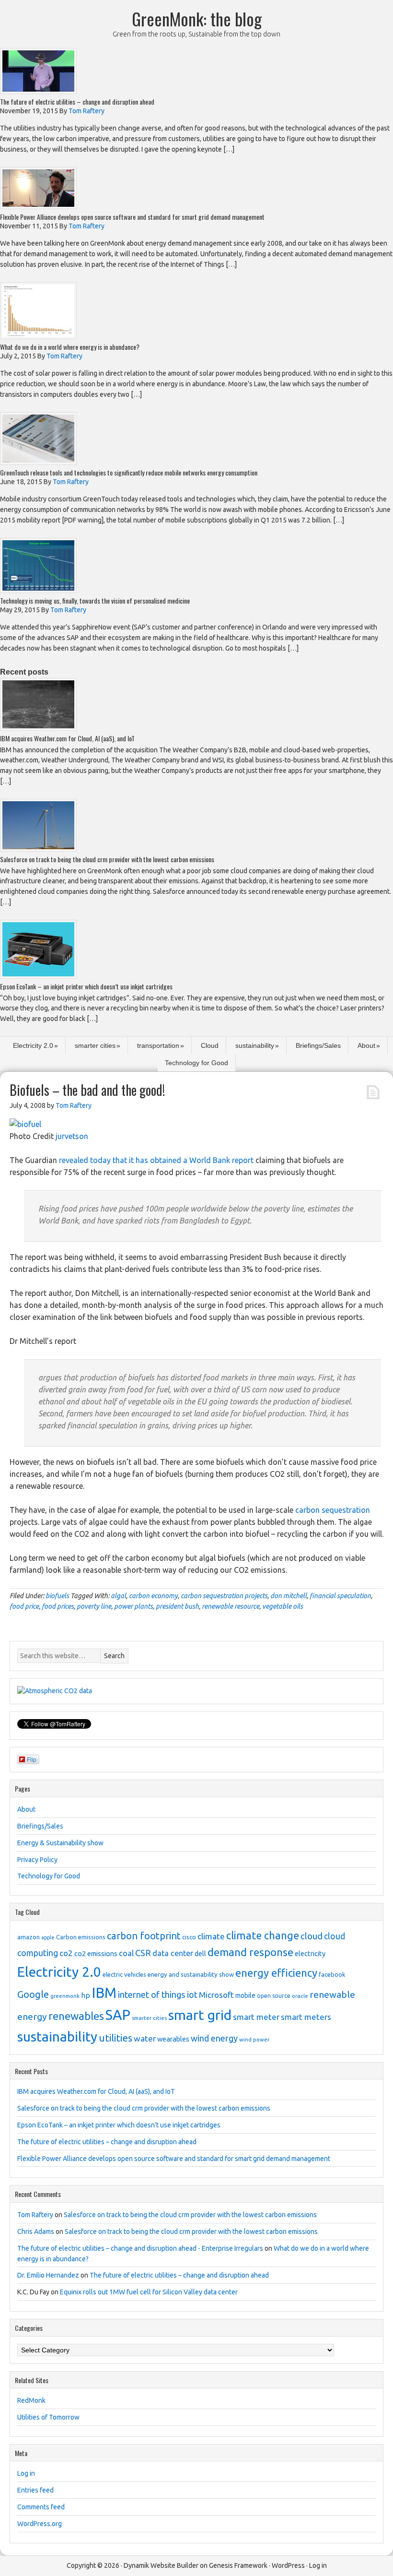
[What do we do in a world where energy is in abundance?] (38, 337)
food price (24, 1606)
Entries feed (35, 2490)
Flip (32, 1759)
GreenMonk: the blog (197, 18)
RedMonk (31, 2400)
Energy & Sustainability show (60, 1843)
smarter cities (95, 1045)
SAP (118, 2015)
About (366, 1045)
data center (173, 1953)
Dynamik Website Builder (161, 2565)
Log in (26, 2473)
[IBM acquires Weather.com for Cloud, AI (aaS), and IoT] (38, 728)
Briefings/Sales (318, 1045)
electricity (310, 1954)
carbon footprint (144, 1936)
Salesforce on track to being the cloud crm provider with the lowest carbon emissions (107, 859)
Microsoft (216, 1995)
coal (126, 1953)
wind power (254, 2039)
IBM (104, 1993)
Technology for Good (196, 1063)
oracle (300, 1996)
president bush (177, 1606)
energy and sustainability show (191, 1974)
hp (86, 1995)
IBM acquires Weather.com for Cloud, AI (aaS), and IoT (67, 738)
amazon (29, 1937)
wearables (173, 2039)
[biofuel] (25, 1124)
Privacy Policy (37, 1860)
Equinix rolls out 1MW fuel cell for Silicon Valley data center (149, 2292)
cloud (312, 1936)
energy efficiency (276, 1973)
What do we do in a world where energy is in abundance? (70, 347)
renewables (76, 2016)
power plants (133, 1606)
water (145, 2038)
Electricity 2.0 (33, 1045)
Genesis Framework (238, 2565)
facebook (332, 1974)
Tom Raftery (35, 2215)
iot (192, 1994)
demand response (250, 1952)
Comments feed (41, 2507)
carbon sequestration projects (224, 1596)
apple (48, 1937)
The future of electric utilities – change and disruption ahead (77, 101)
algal (118, 1596)
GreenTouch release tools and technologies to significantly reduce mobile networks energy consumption (129, 472)
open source (274, 1996)
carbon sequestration (333, 1510)
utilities (116, 2038)
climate (211, 1936)
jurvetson (72, 1136)
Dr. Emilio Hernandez (48, 2275)
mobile (245, 1995)
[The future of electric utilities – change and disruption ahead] (38, 91)
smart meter (256, 2017)
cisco (189, 1937)
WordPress (288, 2565)
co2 (66, 1953)
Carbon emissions (81, 1937)
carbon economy (153, 1596)
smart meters (306, 2017)
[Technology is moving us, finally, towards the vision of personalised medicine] (38, 590)
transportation (158, 1045)
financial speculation (340, 1596)
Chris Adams (36, 2232)
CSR (143, 1953)
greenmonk (65, 1996)
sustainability (255, 1045)
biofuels (57, 1596)
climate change (263, 1935)
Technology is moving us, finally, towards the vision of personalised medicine (95, 600)
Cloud (210, 1045)
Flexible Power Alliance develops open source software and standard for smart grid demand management (132, 217)
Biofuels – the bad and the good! (87, 1090)
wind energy (214, 2038)
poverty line (94, 1606)
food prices (58, 1606)
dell (200, 1954)
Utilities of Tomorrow (48, 2417)
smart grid (200, 2015)
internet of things (152, 1995)
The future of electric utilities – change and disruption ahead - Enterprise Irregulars (140, 2248)
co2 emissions (96, 1954)
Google (33, 1994)
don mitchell (289, 1596)
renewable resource (231, 1606)
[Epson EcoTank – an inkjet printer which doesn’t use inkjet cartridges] (38, 976)
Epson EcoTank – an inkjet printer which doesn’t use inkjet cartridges (86, 986)
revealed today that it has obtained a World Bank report (156, 1160)
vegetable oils (283, 1606)
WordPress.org (40, 2524)
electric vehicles (124, 1974)
